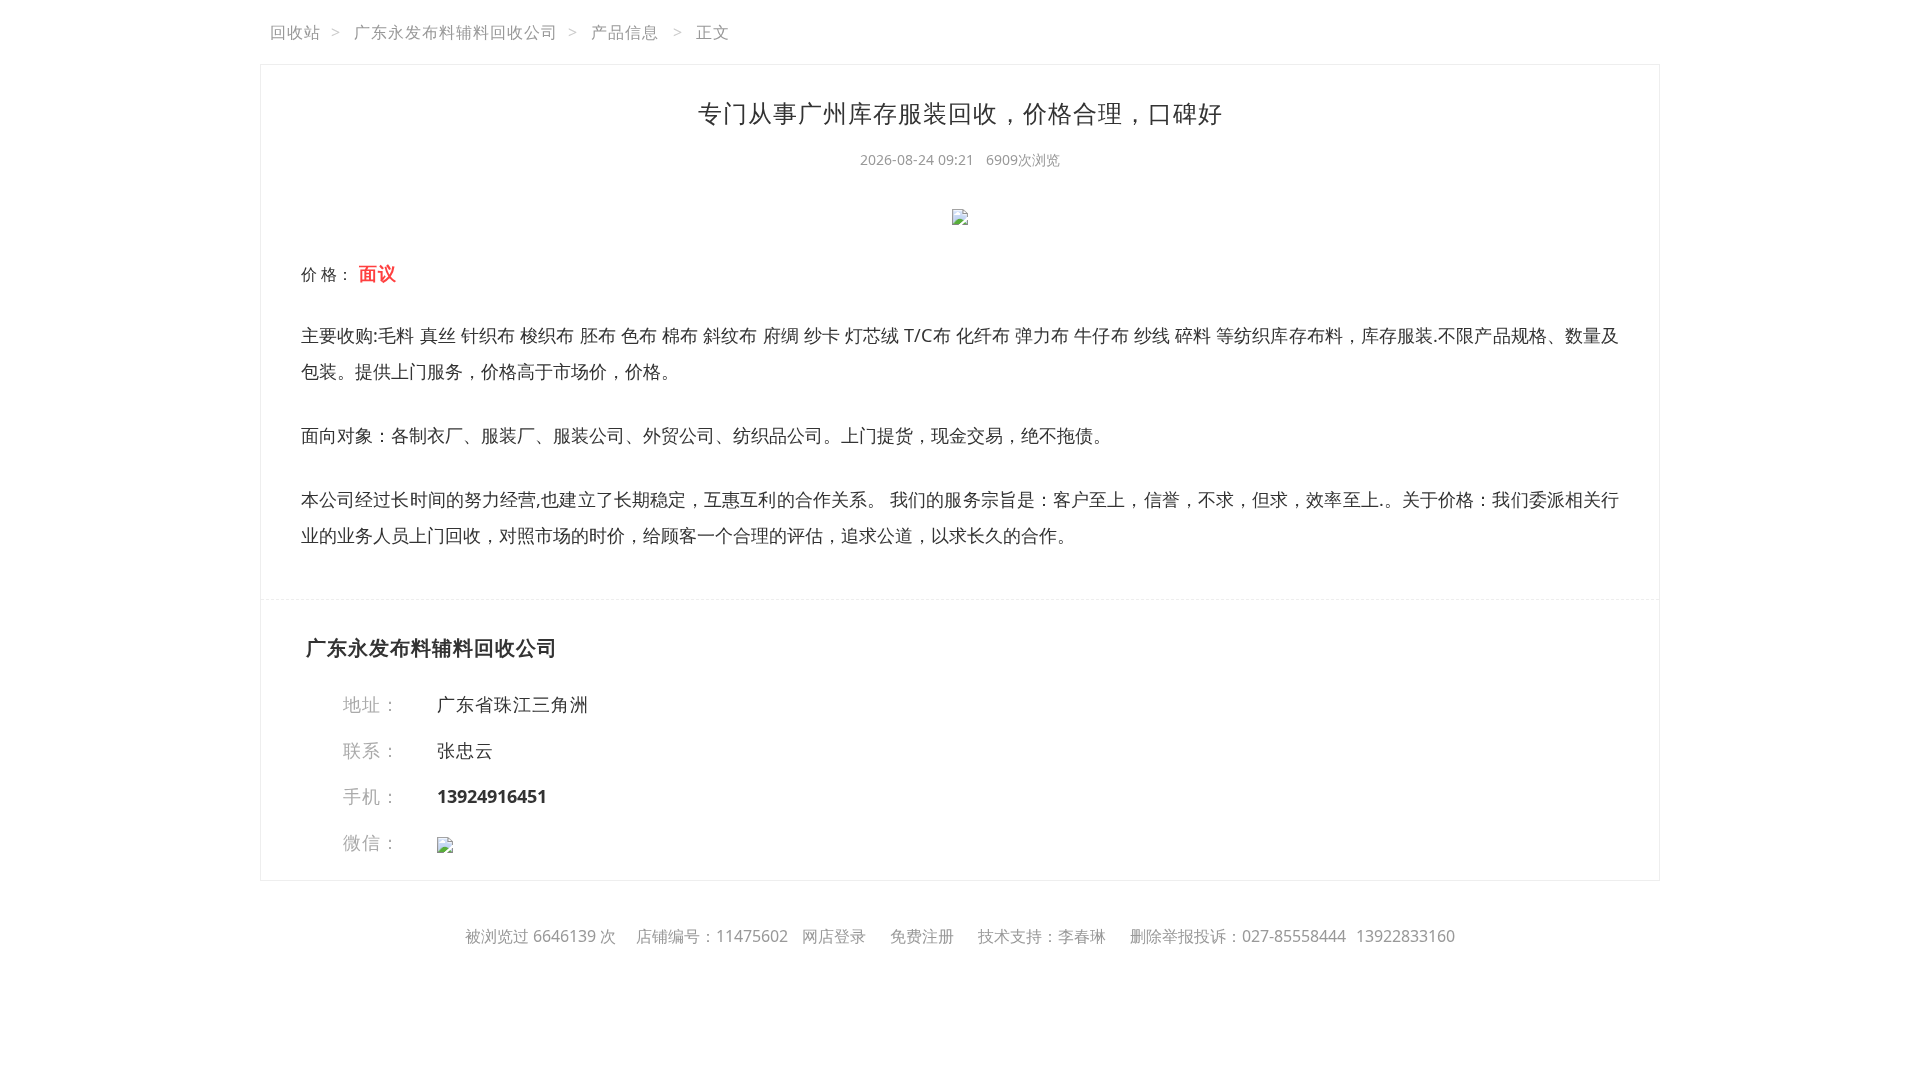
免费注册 (922, 936)
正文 (713, 32)
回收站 (295, 32)
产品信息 (625, 32)
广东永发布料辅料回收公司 (456, 32)
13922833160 (1405, 936)
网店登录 (834, 936)
